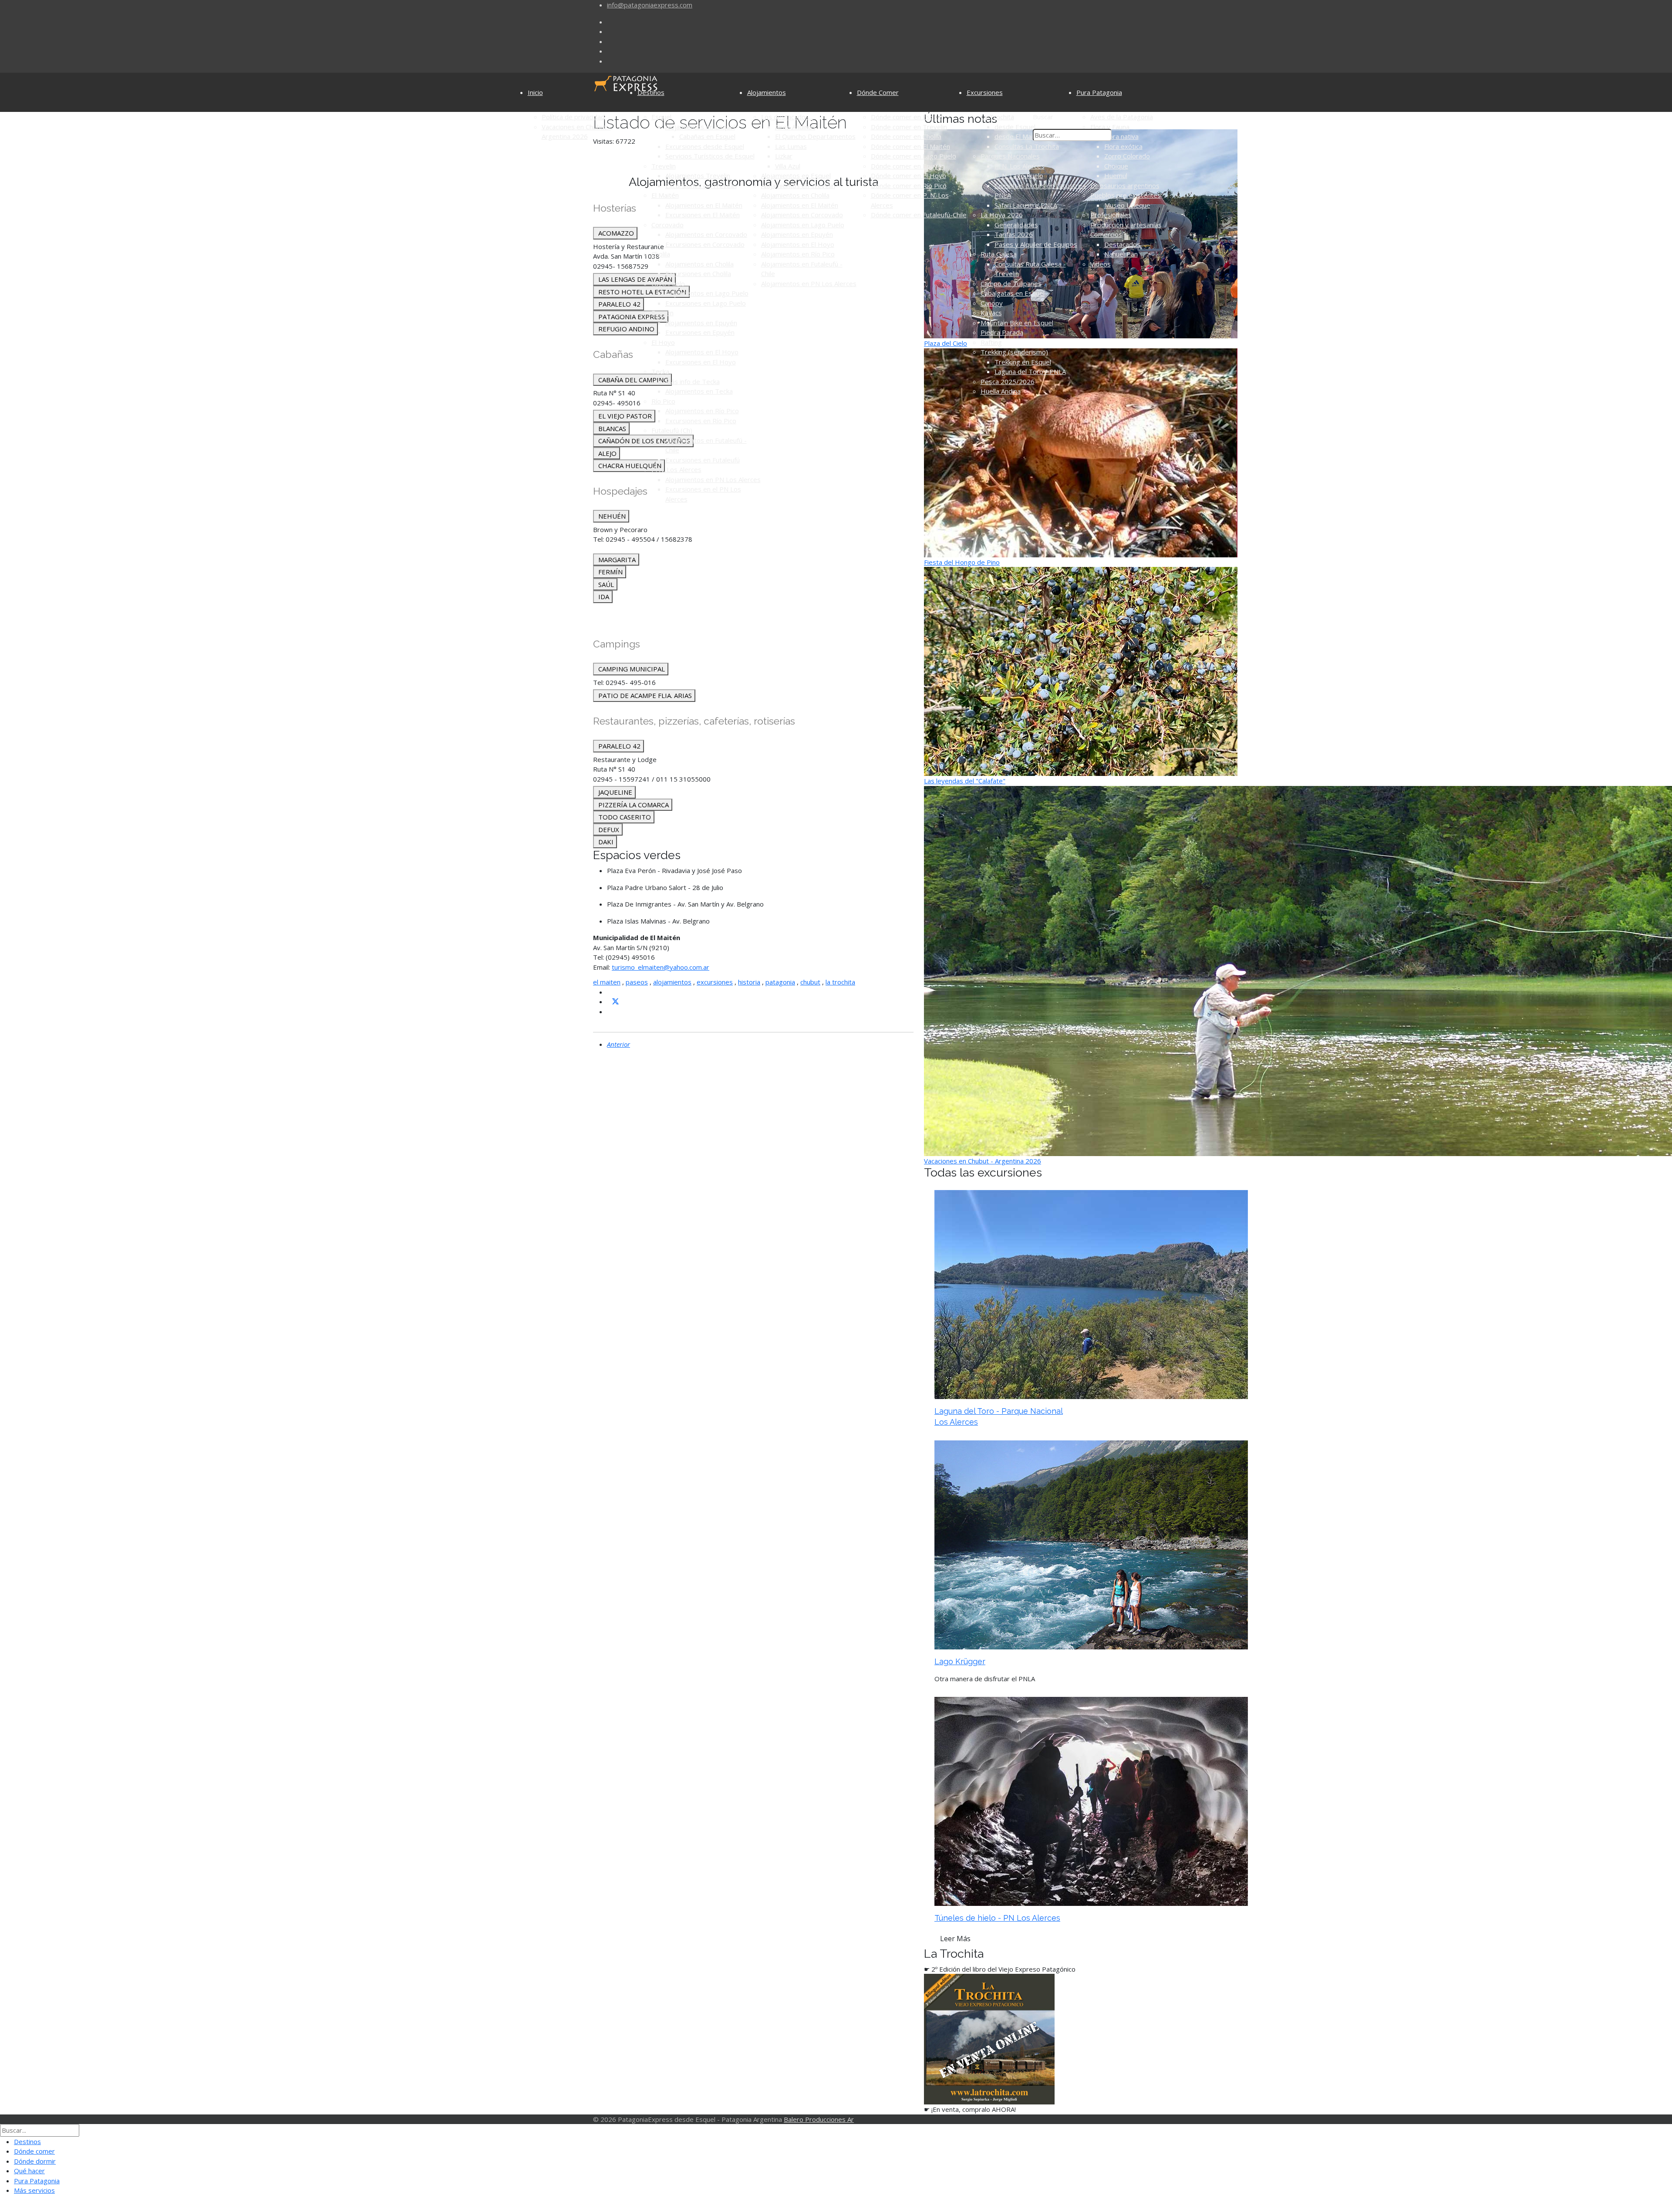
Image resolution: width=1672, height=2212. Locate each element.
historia (749, 982)
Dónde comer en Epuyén (908, 166)
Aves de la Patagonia (1122, 117)
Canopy (992, 303)
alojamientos (672, 982)
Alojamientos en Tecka (699, 391)
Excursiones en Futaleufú (703, 460)
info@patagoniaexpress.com (650, 5)
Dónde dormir (35, 2161)
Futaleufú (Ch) (672, 430)
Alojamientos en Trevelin (798, 185)
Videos (1101, 264)
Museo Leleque (1127, 205)
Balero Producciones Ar (819, 2119)
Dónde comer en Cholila (906, 136)
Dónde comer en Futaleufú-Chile (919, 215)
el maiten (607, 982)
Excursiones (985, 92)
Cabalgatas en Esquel (1013, 293)
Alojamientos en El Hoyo (702, 352)
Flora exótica (1123, 146)
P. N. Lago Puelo (1019, 175)
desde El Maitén (1019, 136)
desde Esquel (1015, 127)
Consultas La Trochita (1027, 146)
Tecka (660, 371)
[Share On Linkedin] (610, 1012)
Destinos (651, 92)
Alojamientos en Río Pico (702, 411)
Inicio (535, 92)
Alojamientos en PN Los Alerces (713, 479)
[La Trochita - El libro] (989, 2038)
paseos (637, 982)
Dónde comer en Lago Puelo (914, 156)
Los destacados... (787, 117)
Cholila (661, 254)
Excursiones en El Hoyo (701, 362)
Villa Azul (788, 166)
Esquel (661, 117)
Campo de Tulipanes (1011, 283)
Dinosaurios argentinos (1125, 185)
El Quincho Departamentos (815, 136)
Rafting (991, 342)
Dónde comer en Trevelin (909, 127)
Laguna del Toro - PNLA (1030, 371)
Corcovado (667, 225)
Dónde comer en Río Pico (909, 185)
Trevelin (664, 166)
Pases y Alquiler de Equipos (1036, 244)
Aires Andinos (795, 127)
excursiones (715, 982)
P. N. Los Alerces (676, 469)
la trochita (840, 982)
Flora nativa (1121, 136)
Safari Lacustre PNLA (1026, 205)
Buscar (1043, 117)
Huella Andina (1001, 391)
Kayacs (991, 313)
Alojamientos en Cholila (699, 264)
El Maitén (665, 195)
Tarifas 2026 (1014, 234)
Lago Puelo (668, 283)
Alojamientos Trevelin (698, 175)
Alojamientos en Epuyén (701, 323)
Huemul (1116, 175)
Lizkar (784, 156)
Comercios (1106, 234)
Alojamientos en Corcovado (706, 234)
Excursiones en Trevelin (701, 185)
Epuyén (662, 313)
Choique (1116, 166)
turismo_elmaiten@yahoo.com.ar (661, 967)
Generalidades (1016, 225)
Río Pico (663, 401)
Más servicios (34, 2190)
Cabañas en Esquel (707, 136)
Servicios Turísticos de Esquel (710, 156)
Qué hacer (29, 2171)
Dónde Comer (878, 92)
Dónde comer (34, 2151)
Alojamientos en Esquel (700, 127)
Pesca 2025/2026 (1008, 381)
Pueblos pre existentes (1126, 195)
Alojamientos (767, 92)
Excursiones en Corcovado (705, 244)
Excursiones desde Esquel (705, 146)
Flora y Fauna (1110, 127)
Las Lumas (791, 146)
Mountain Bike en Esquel (1017, 323)
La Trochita (997, 117)
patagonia (780, 982)
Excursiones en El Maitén (703, 215)
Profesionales (1111, 215)
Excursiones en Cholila (698, 273)
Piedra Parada (1002, 332)
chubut (810, 982)
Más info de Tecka (693, 381)
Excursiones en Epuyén (700, 332)
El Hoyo (663, 342)
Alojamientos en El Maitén (704, 205)
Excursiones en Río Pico (701, 421)
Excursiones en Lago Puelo (706, 303)
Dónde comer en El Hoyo (908, 175)
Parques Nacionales (1010, 156)
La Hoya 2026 (1002, 215)
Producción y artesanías (1126, 225)
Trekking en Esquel (1023, 362)
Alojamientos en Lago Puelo (707, 293)
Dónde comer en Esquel (907, 117)
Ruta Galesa (999, 254)
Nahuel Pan (1121, 254)
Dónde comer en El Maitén (910, 146)
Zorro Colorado (1127, 156)
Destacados (1122, 244)
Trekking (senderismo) (1014, 352)
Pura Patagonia (1099, 92)
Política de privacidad (573, 117)
